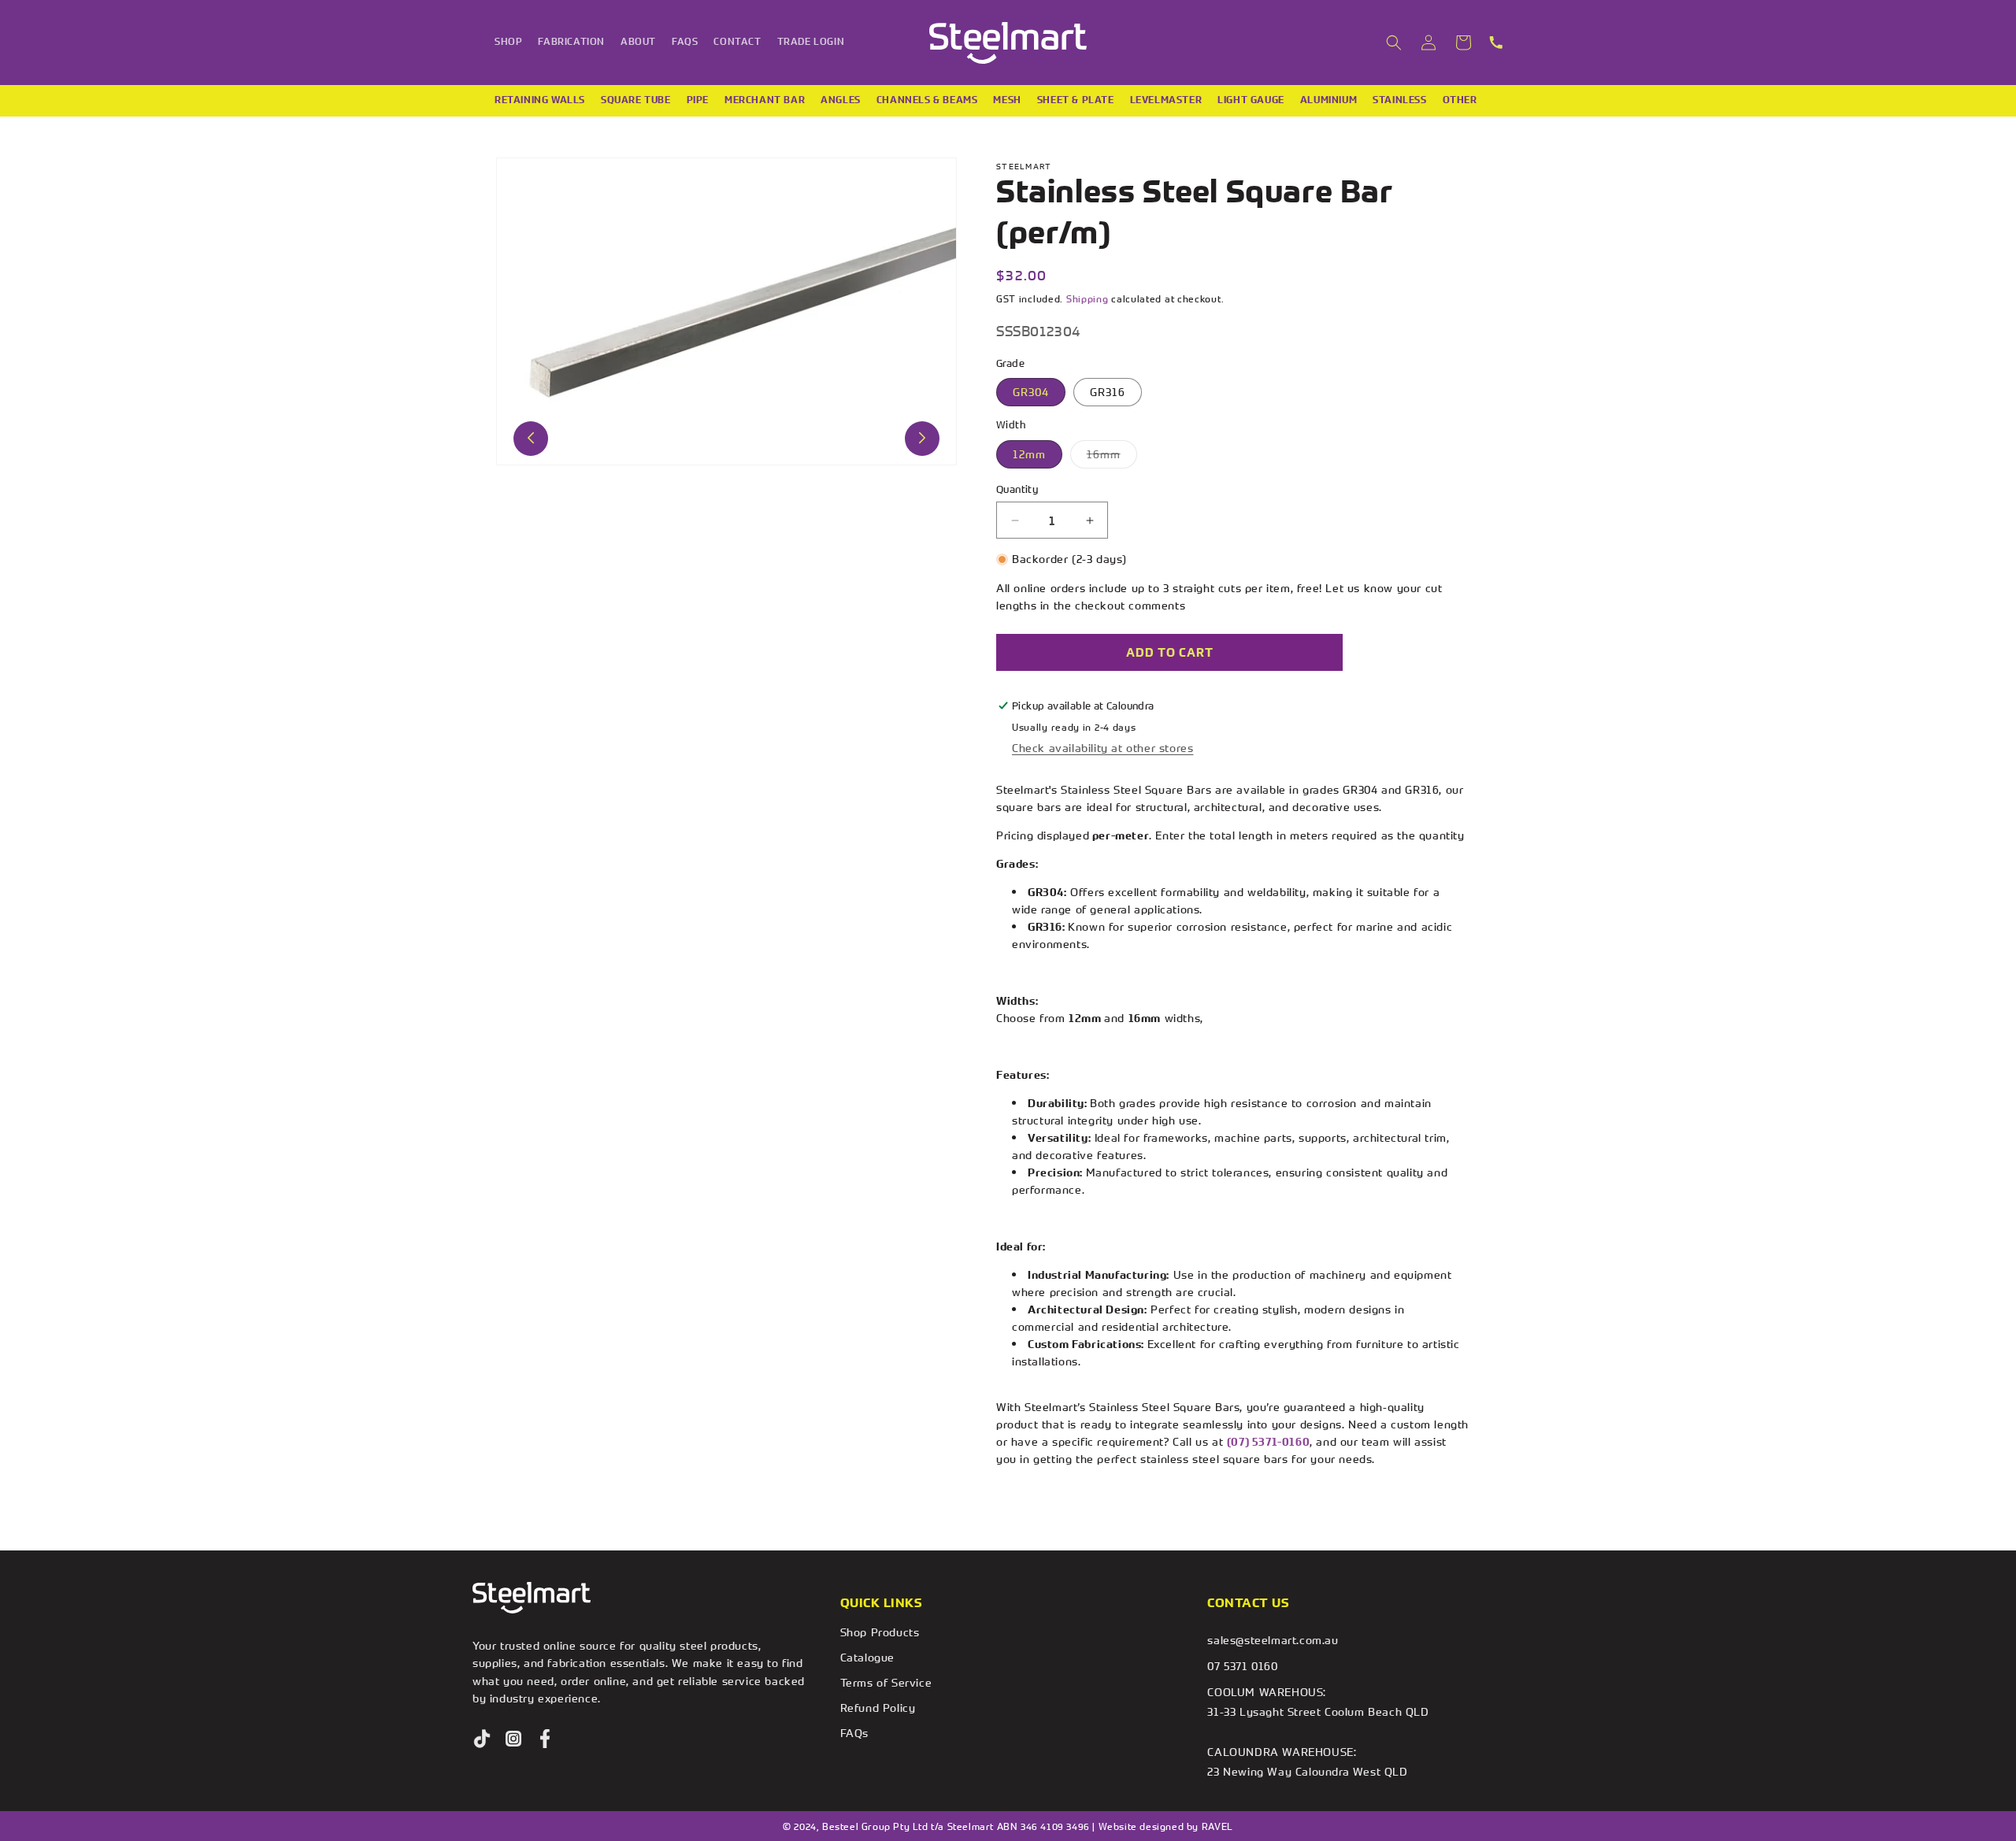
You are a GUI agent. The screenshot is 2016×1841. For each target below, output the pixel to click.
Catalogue (867, 1657)
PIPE (698, 100)
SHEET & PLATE (1076, 100)
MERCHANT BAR (765, 100)
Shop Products (880, 1632)
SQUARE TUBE (636, 100)
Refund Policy (878, 1708)
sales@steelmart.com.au (1273, 1640)
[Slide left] (531, 438)
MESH (1007, 100)
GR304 (1031, 392)
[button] (1394, 43)
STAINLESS (1399, 100)
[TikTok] (482, 1739)
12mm (1029, 454)
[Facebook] (545, 1739)
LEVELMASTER (1166, 100)
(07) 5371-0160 (1268, 1442)
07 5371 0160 (1242, 1666)
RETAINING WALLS (540, 100)
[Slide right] (922, 438)
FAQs (854, 1733)
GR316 (1108, 392)
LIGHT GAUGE (1251, 100)
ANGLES (841, 100)
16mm (1112, 457)
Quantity (1017, 489)
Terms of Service (886, 1682)
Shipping (1088, 298)
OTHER (1460, 100)
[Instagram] (513, 1739)
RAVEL (1217, 1826)
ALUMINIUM (1329, 100)
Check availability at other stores (1102, 748)
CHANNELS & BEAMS (927, 100)
